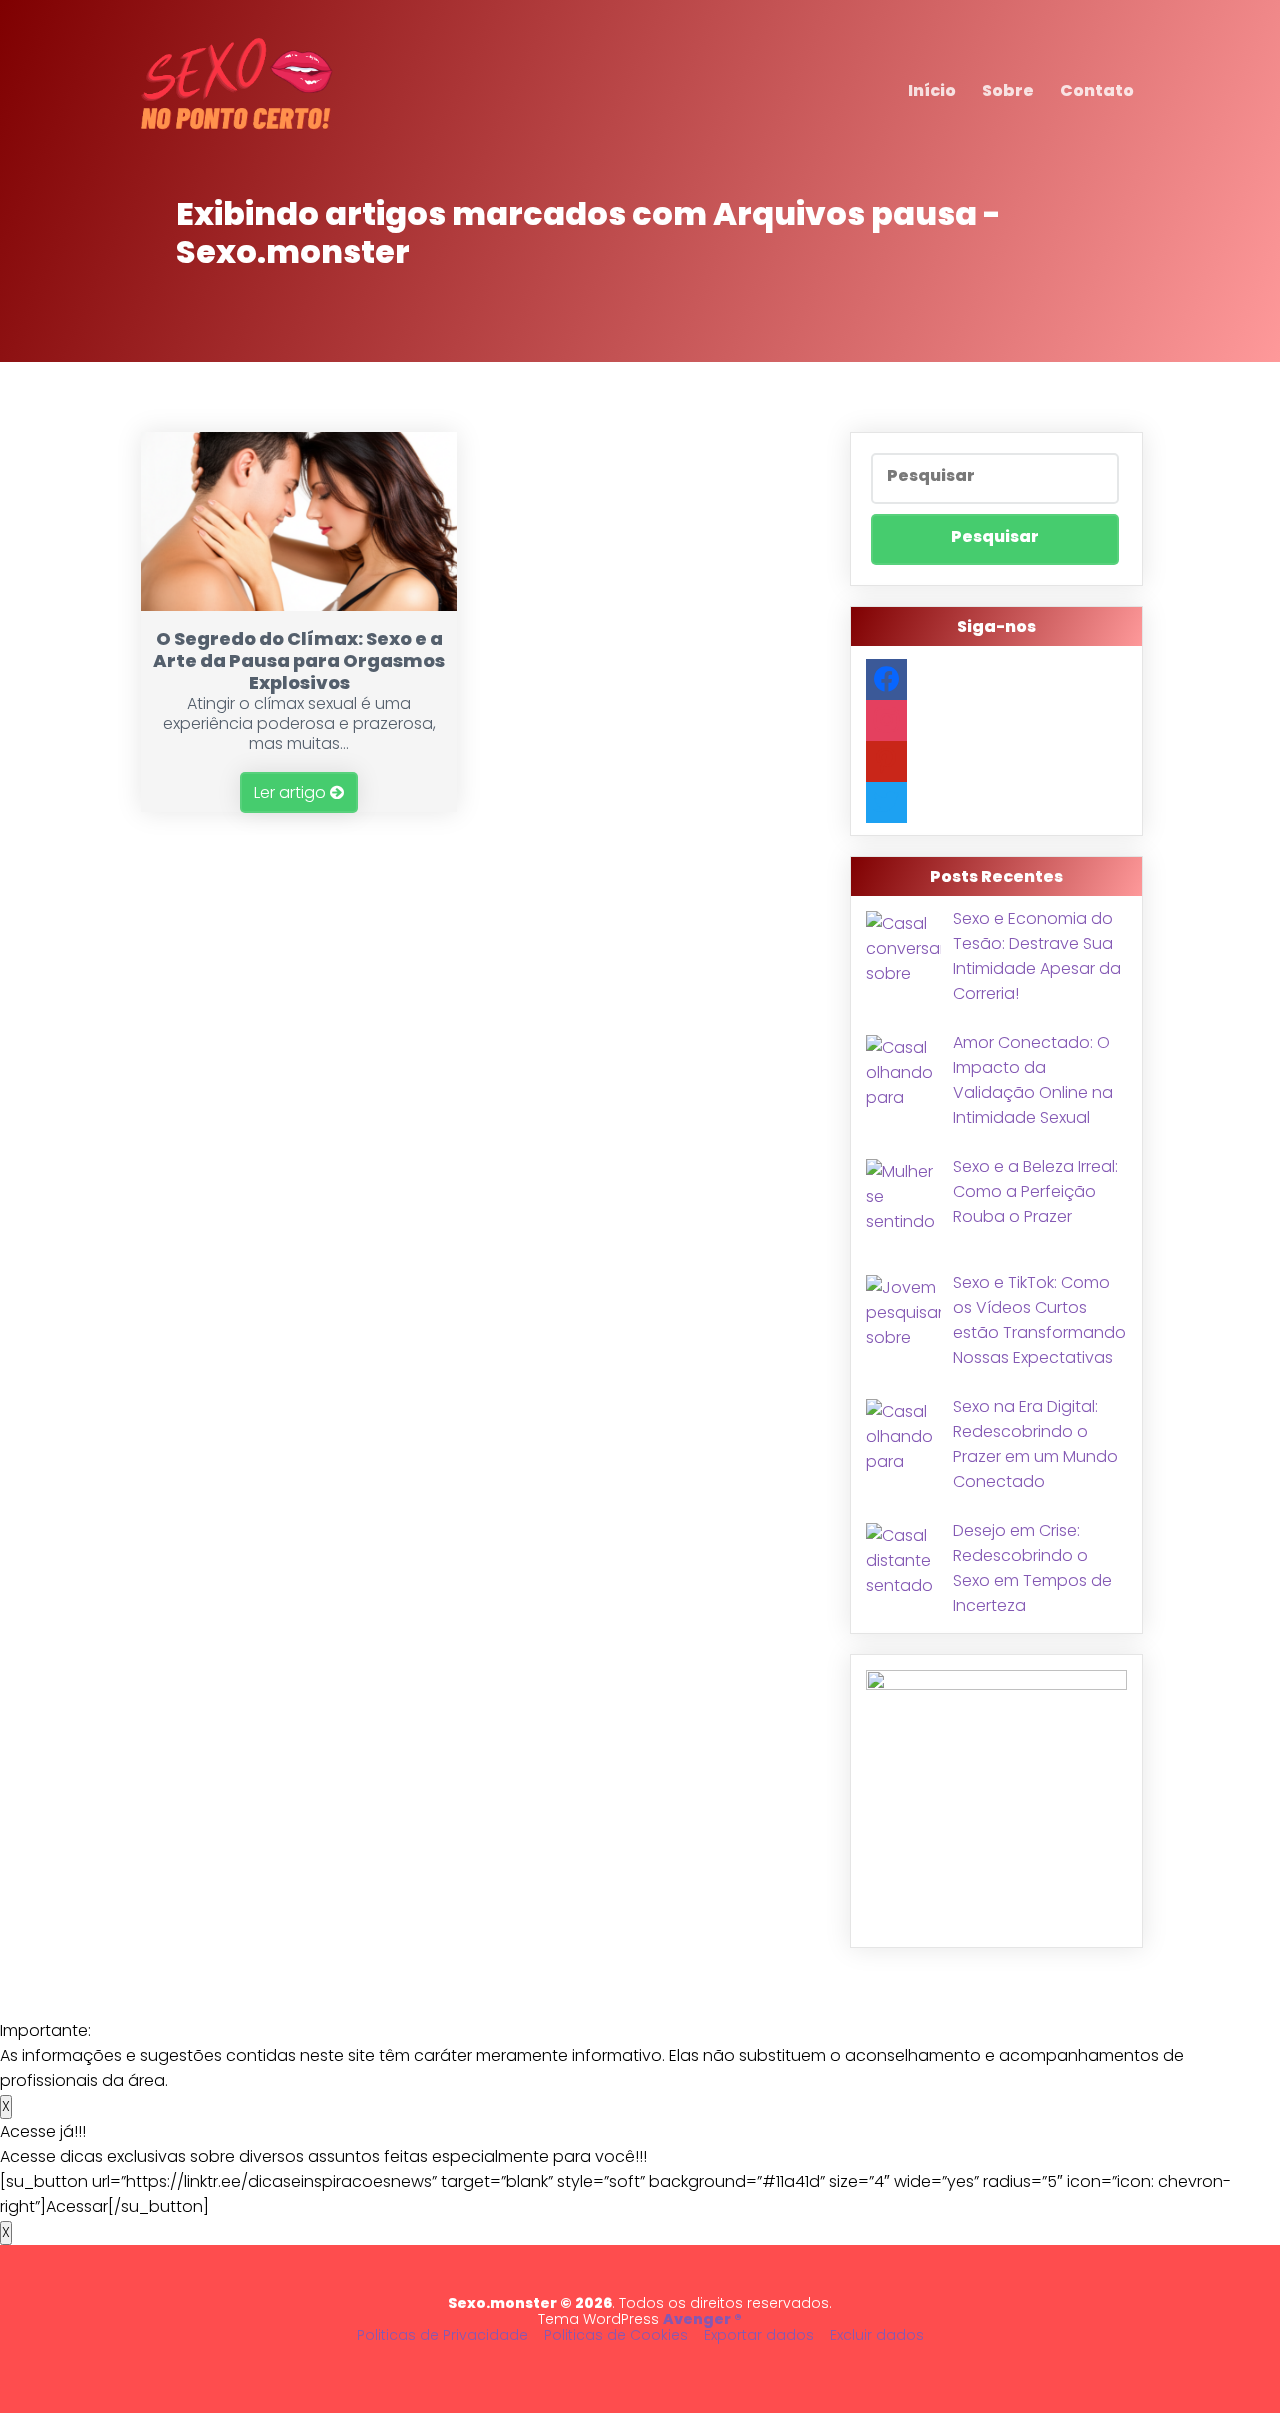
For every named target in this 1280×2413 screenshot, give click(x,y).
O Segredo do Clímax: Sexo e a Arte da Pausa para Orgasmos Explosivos (299, 660)
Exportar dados (759, 2335)
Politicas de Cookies (616, 2335)
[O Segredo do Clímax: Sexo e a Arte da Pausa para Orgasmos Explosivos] (299, 605)
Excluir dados (877, 2335)
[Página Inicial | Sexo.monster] (237, 131)
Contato (1097, 90)
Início (932, 90)
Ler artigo (292, 792)
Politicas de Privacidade (442, 2335)
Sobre (1008, 90)
